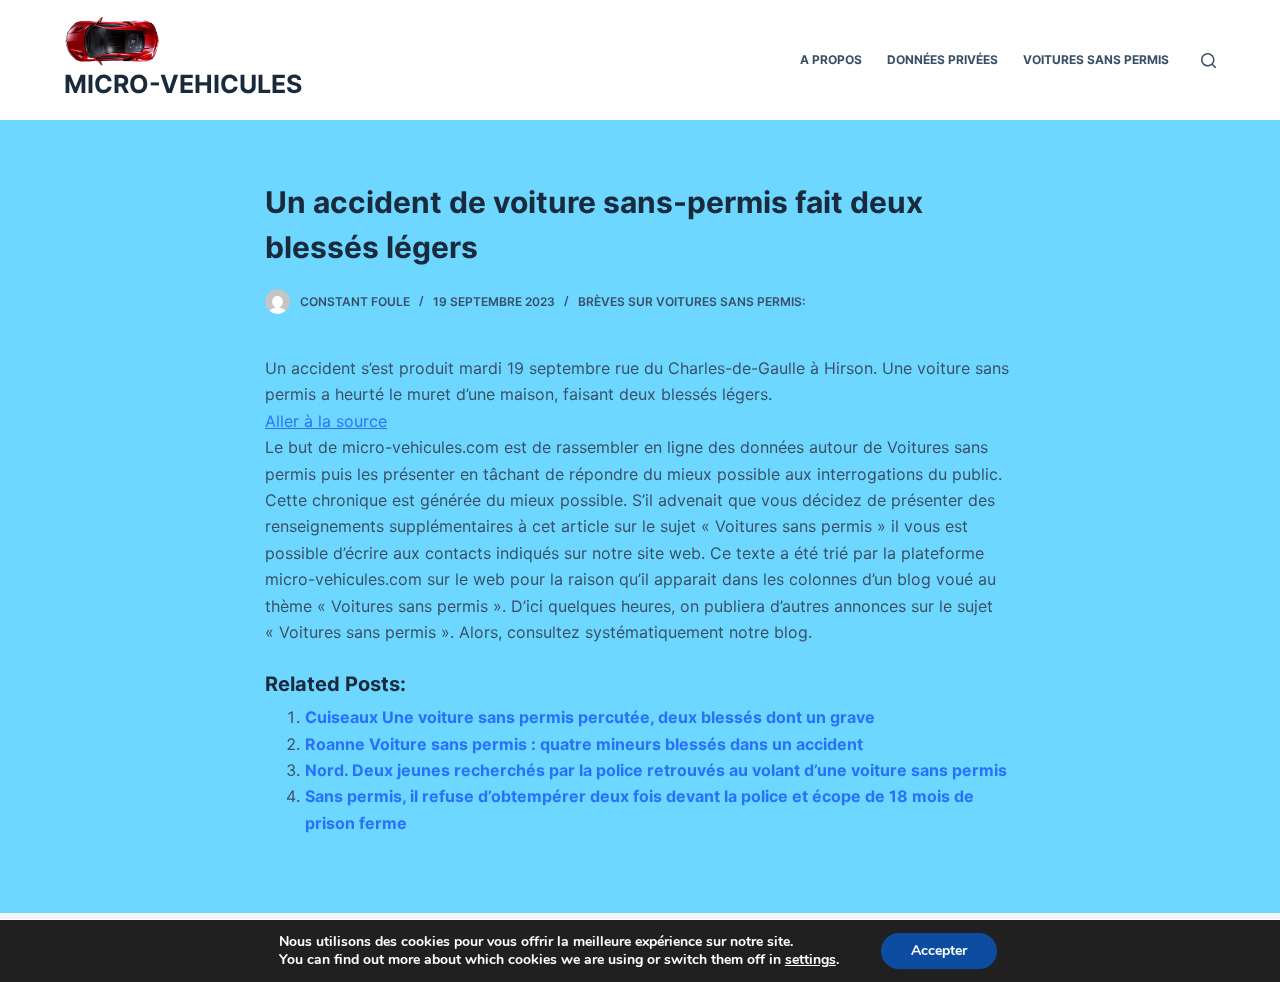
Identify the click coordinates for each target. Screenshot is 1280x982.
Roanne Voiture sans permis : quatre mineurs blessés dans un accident (584, 744)
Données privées (942, 59)
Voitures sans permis (1096, 59)
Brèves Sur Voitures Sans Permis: (691, 301)
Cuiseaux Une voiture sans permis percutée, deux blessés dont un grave (590, 717)
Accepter (939, 950)
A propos (831, 59)
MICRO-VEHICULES (183, 84)
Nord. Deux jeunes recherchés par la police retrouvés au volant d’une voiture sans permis (656, 770)
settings (810, 960)
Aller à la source (326, 421)
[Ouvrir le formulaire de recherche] (1208, 60)
